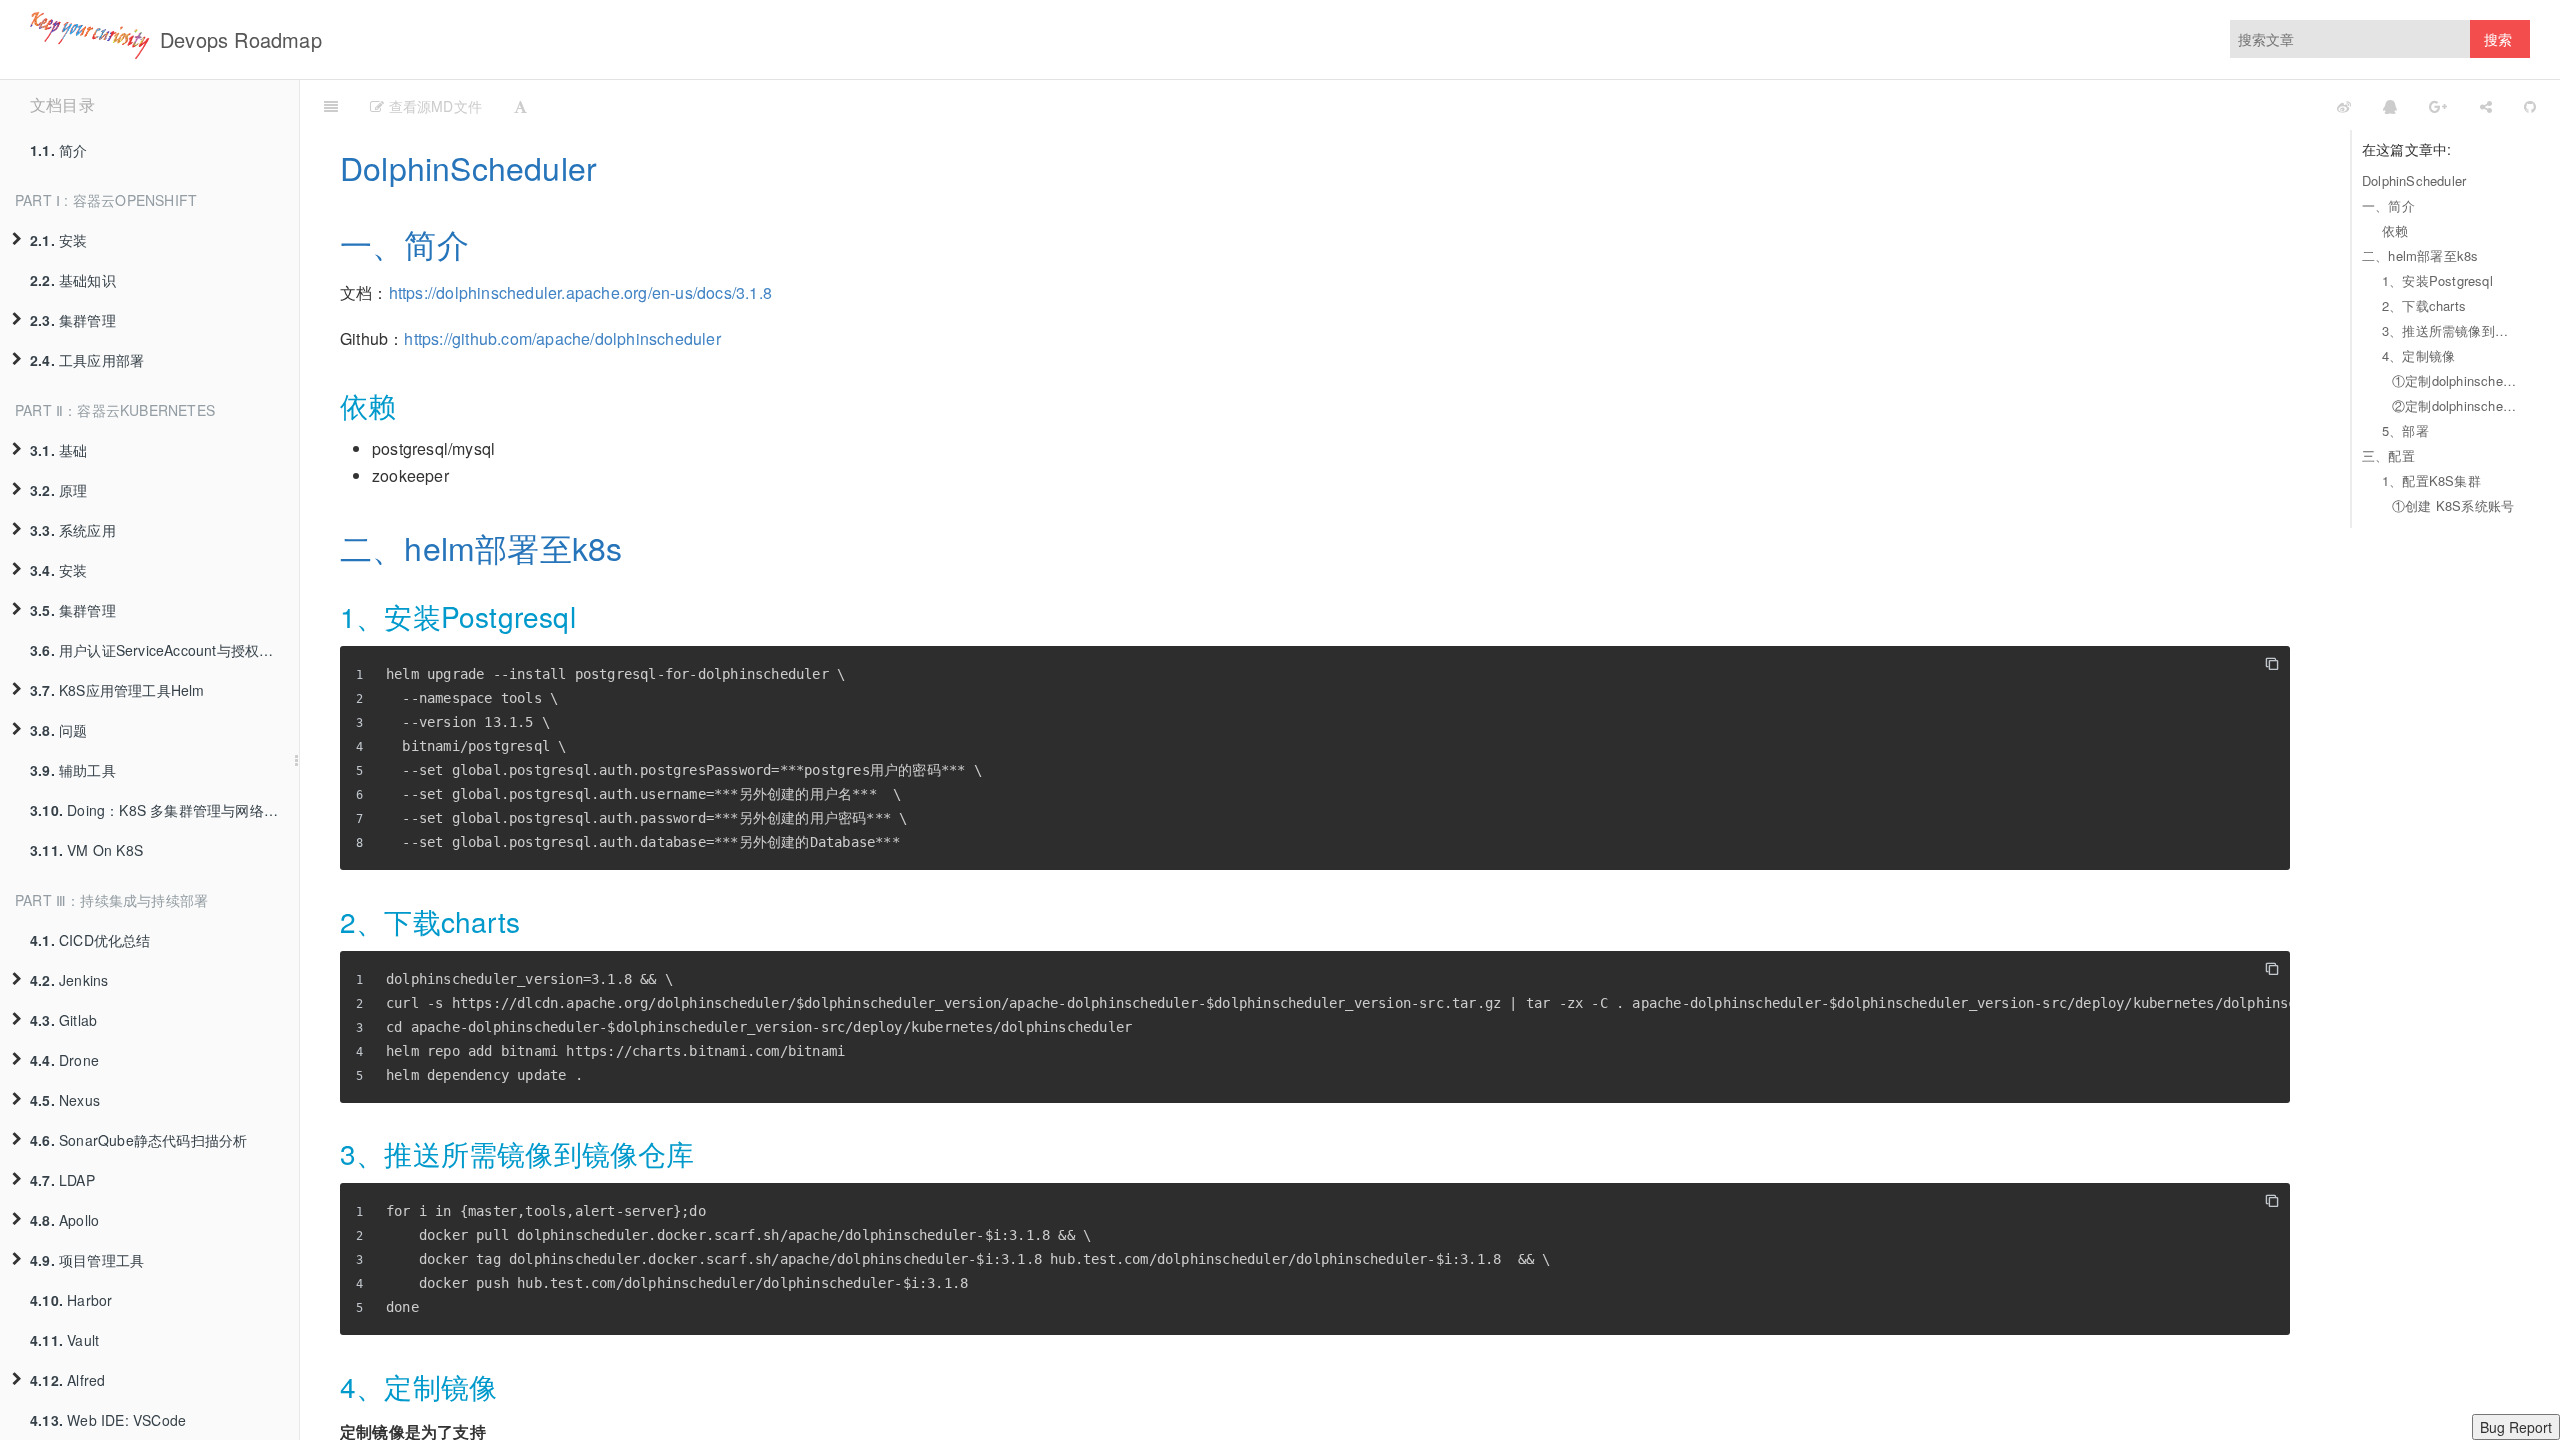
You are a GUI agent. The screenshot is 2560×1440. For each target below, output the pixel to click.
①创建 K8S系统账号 (2453, 505)
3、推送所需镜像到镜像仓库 (2451, 330)
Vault (64, 1340)
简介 (58, 150)
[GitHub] (2530, 105)
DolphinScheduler (2414, 180)
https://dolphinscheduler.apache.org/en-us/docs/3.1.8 (580, 292)
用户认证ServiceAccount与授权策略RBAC (164, 650)
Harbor (71, 1300)
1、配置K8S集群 (2431, 480)
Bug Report (2516, 1427)
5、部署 (2405, 430)
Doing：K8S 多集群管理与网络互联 (161, 810)
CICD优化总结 (90, 940)
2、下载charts (2424, 305)
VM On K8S (86, 850)
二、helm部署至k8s (2420, 255)
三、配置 (2388, 455)
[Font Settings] (520, 105)
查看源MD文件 (433, 106)
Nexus (65, 1100)
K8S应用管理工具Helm (117, 690)
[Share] (2486, 105)
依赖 (2395, 230)
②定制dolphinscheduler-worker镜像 (2456, 405)
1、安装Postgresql (2437, 280)
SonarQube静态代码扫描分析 (138, 1140)
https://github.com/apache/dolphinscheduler (562, 338)
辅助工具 (73, 770)
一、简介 (2388, 205)
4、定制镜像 (2418, 355)
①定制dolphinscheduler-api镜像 (2456, 380)
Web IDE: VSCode (108, 1420)
